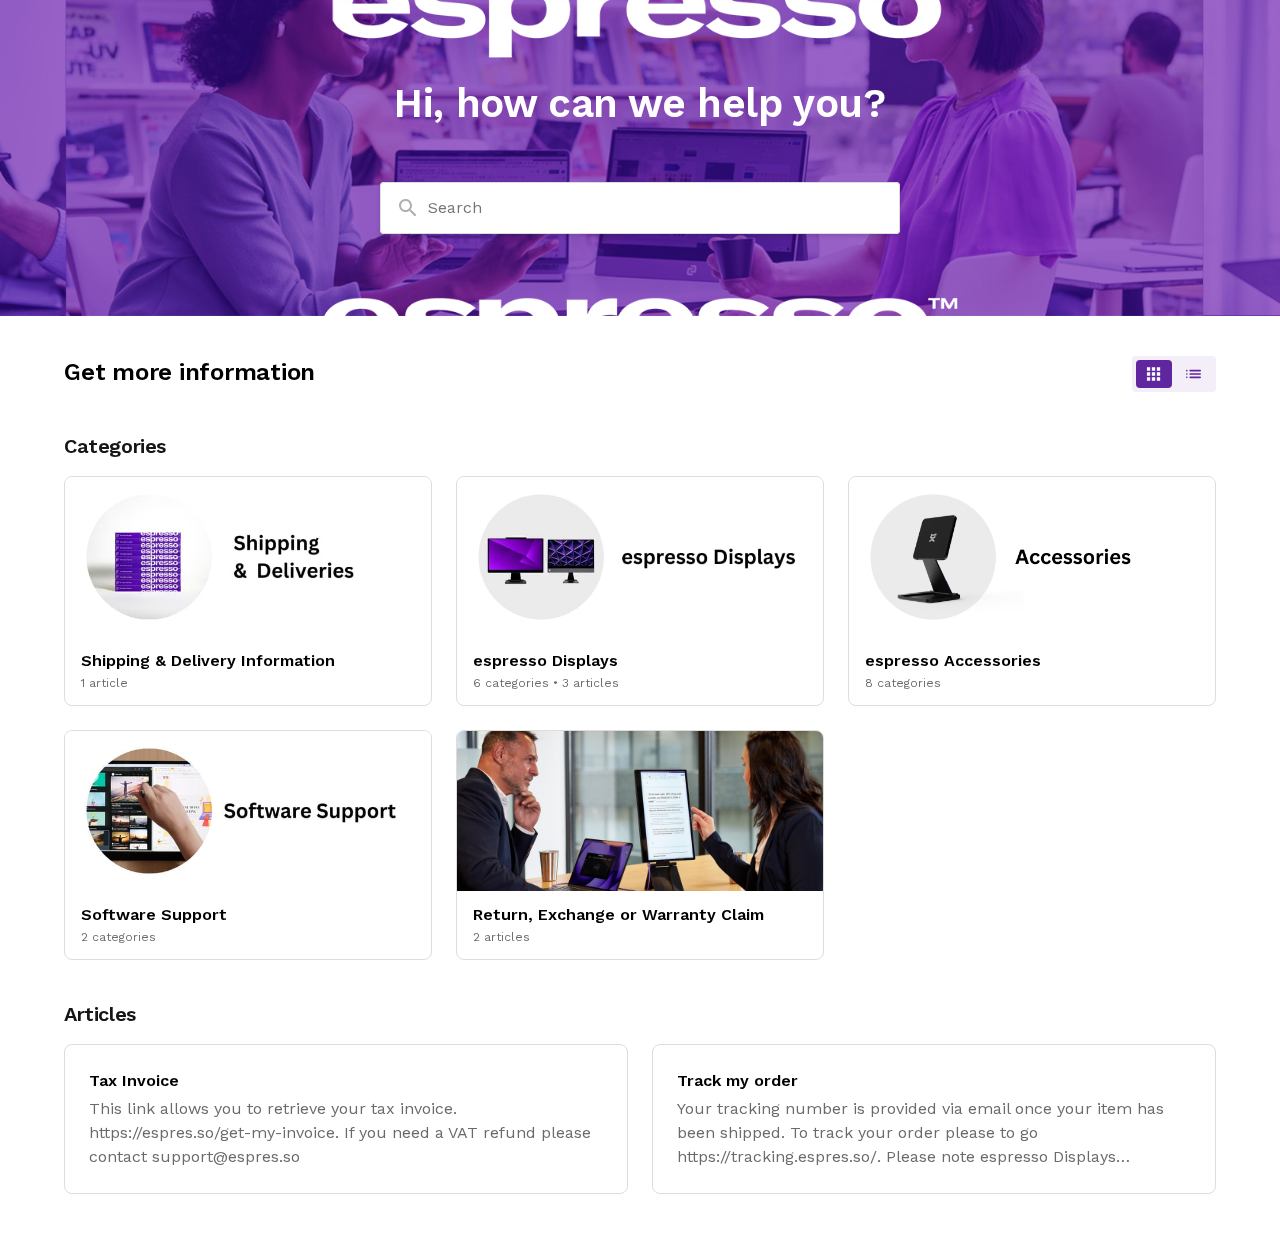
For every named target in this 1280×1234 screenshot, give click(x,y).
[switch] (1174, 374)
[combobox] (640, 208)
